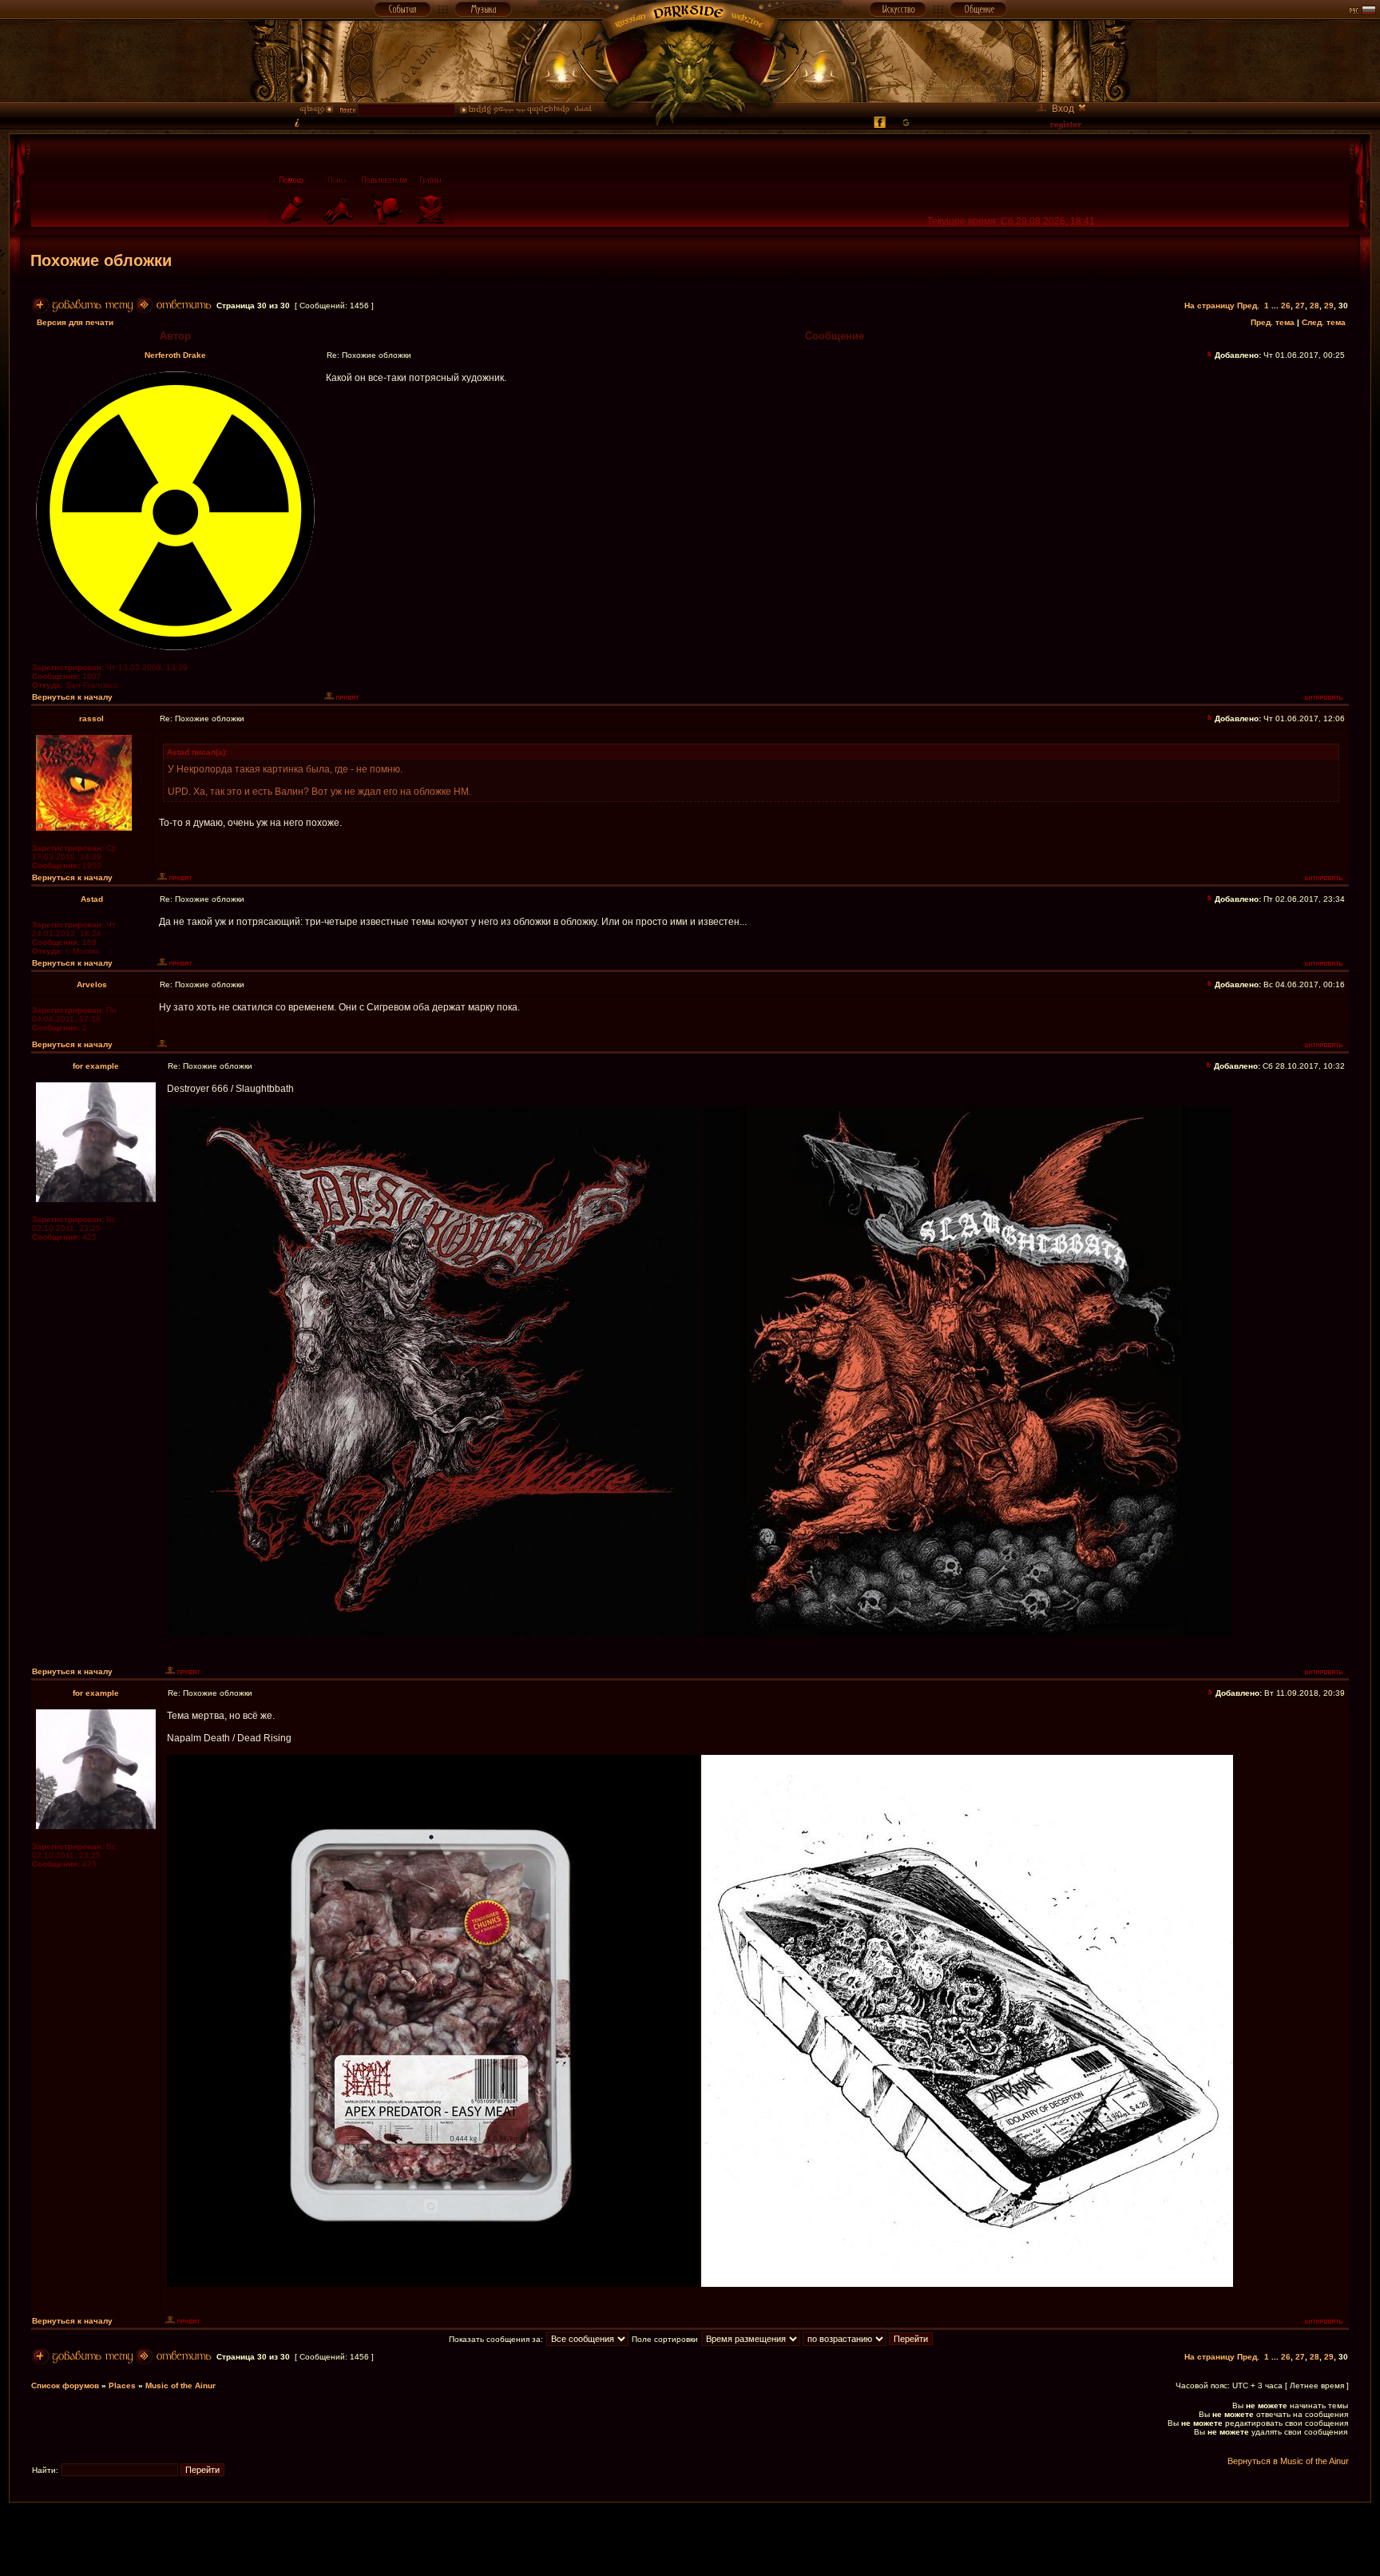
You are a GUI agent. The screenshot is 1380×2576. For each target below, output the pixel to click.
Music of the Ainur (180, 2385)
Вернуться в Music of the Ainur (1288, 2461)
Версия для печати (75, 322)
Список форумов (65, 2385)
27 (1300, 306)
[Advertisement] (690, 2538)
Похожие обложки (101, 260)
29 (1329, 306)
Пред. (1248, 306)
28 (1315, 306)
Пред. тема (1273, 322)
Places (122, 2385)
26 (1286, 306)
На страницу (1209, 306)
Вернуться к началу (72, 697)
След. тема (1324, 322)
